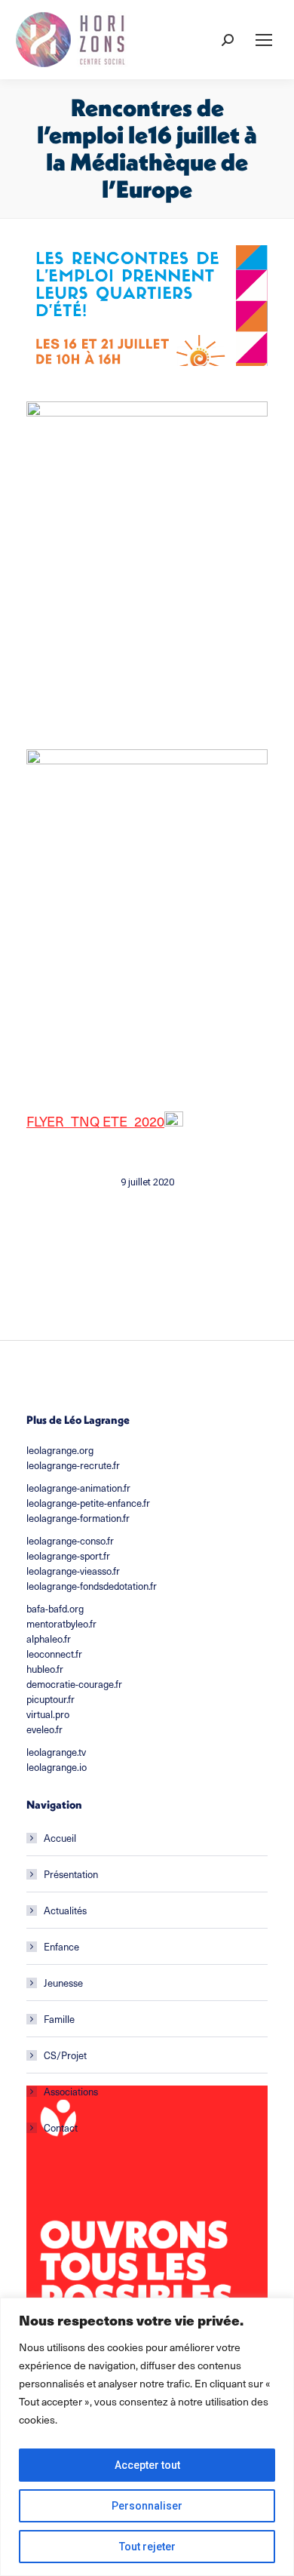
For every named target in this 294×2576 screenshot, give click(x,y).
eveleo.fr (44, 1729)
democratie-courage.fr (74, 1684)
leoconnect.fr (54, 1654)
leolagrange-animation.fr (78, 1488)
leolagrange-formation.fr (78, 1518)
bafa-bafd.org (55, 1609)
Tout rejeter (147, 2547)
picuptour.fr (51, 1699)
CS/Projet (65, 2055)
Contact (61, 2128)
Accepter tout (147, 2465)
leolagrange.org (60, 1450)
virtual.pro (48, 1714)
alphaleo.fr (49, 1639)
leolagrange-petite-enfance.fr (88, 1503)
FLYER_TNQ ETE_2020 (95, 1121)
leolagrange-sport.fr (68, 1556)
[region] (147, 2437)
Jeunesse (63, 1983)
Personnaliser (147, 2506)
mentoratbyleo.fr (61, 1624)
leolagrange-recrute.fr (73, 1465)
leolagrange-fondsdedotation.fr (92, 1586)
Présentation (71, 1874)
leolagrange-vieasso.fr (73, 1571)
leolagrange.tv (56, 1752)
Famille (59, 2019)
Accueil (60, 1838)
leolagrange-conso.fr (70, 1541)
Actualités (65, 1910)
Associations (71, 2092)
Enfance (61, 1947)
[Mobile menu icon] (264, 40)
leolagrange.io (57, 1767)
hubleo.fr (45, 1669)
